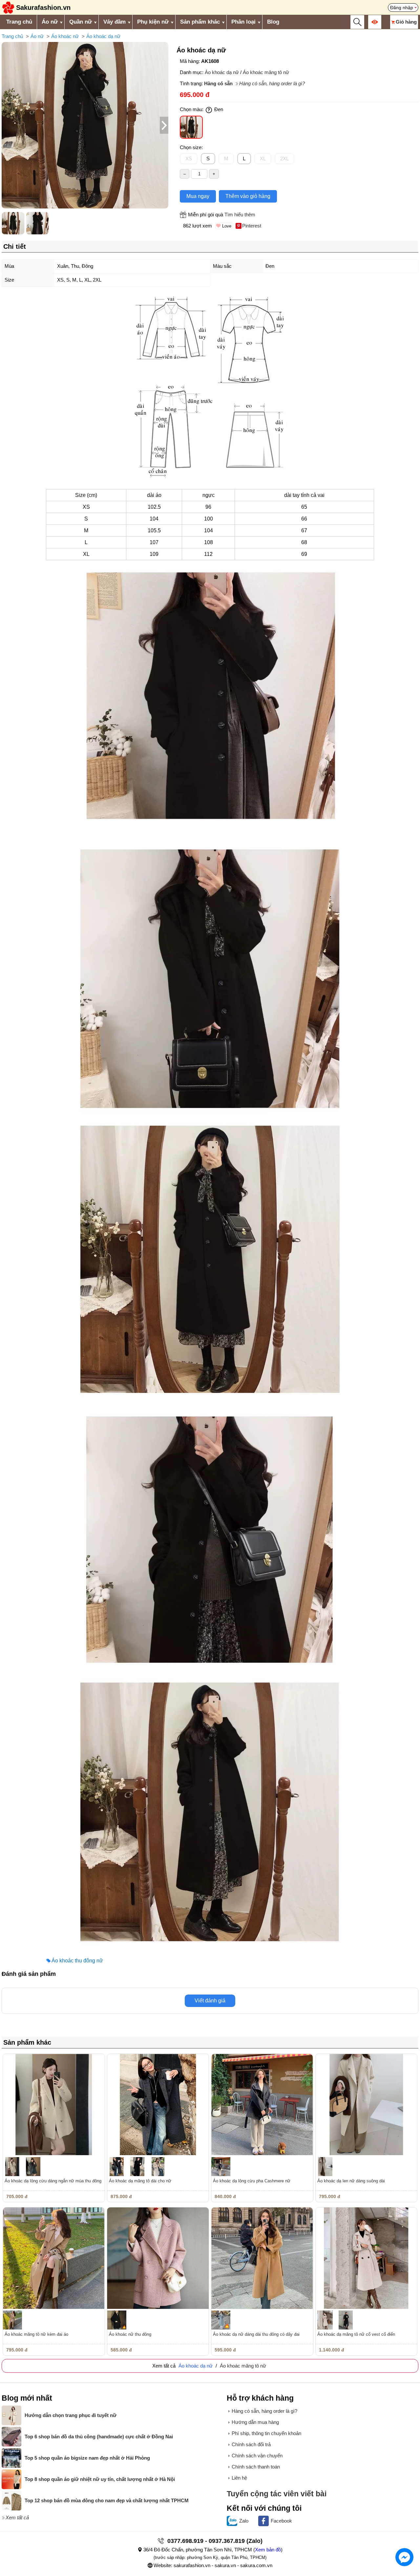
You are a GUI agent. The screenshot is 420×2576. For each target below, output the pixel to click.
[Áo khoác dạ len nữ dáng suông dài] (367, 2105)
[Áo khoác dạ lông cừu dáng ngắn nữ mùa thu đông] (54, 2105)
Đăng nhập (402, 8)
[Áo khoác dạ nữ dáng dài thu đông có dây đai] (262, 2258)
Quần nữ (81, 22)
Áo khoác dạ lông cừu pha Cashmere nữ (252, 2181)
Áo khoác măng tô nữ (266, 72)
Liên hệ (239, 2478)
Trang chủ (19, 22)
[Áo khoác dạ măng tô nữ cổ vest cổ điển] (367, 2258)
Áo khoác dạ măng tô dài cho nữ (140, 2181)
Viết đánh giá (210, 2001)
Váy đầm (115, 22)
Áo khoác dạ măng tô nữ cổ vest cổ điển (356, 2334)
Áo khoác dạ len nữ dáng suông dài (351, 2181)
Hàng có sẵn (218, 83)
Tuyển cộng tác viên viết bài (277, 2494)
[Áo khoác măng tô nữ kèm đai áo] (54, 2258)
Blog (273, 22)
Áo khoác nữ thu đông (130, 2334)
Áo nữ (50, 22)
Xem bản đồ (268, 2550)
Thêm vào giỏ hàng (248, 196)
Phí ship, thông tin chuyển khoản (266, 2433)
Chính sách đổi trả (251, 2444)
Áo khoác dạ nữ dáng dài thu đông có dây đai (256, 2334)
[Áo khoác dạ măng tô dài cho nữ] (158, 2105)
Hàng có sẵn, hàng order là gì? (272, 83)
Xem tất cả (17, 2517)
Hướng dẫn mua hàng (255, 2422)
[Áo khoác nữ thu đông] (158, 2258)
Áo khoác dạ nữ (103, 36)
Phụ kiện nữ (153, 22)
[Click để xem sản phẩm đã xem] (375, 22)
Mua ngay (198, 196)
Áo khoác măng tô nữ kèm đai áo (36, 2334)
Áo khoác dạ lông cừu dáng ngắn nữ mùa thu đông (53, 2181)
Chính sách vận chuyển (257, 2456)
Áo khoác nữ (65, 36)
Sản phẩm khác (200, 22)
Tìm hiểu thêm (240, 215)
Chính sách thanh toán (256, 2467)
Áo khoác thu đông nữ (77, 1961)
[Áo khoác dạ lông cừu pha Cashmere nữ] (262, 2105)
